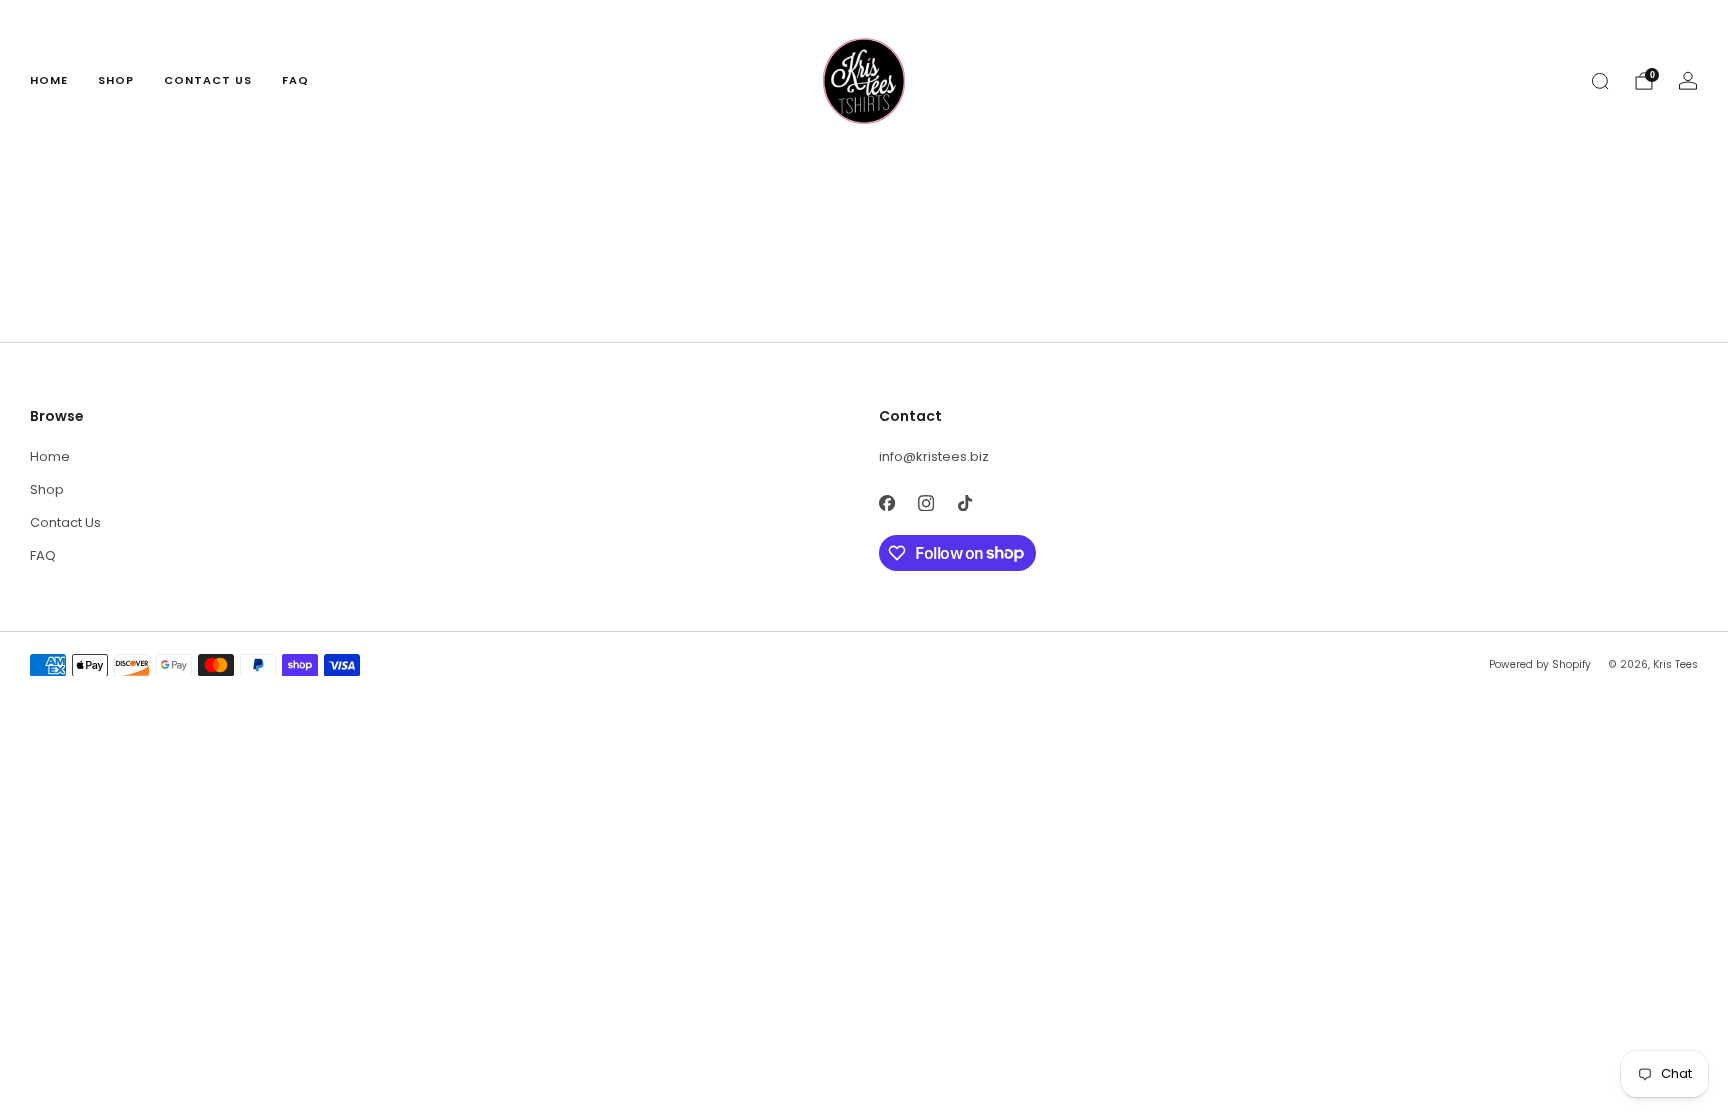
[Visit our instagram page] (925, 503)
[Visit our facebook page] (886, 503)
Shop (116, 80)
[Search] (1600, 81)
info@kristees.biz (934, 456)
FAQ (295, 80)
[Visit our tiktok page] (964, 503)
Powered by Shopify (1540, 664)
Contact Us (208, 80)
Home (49, 80)
